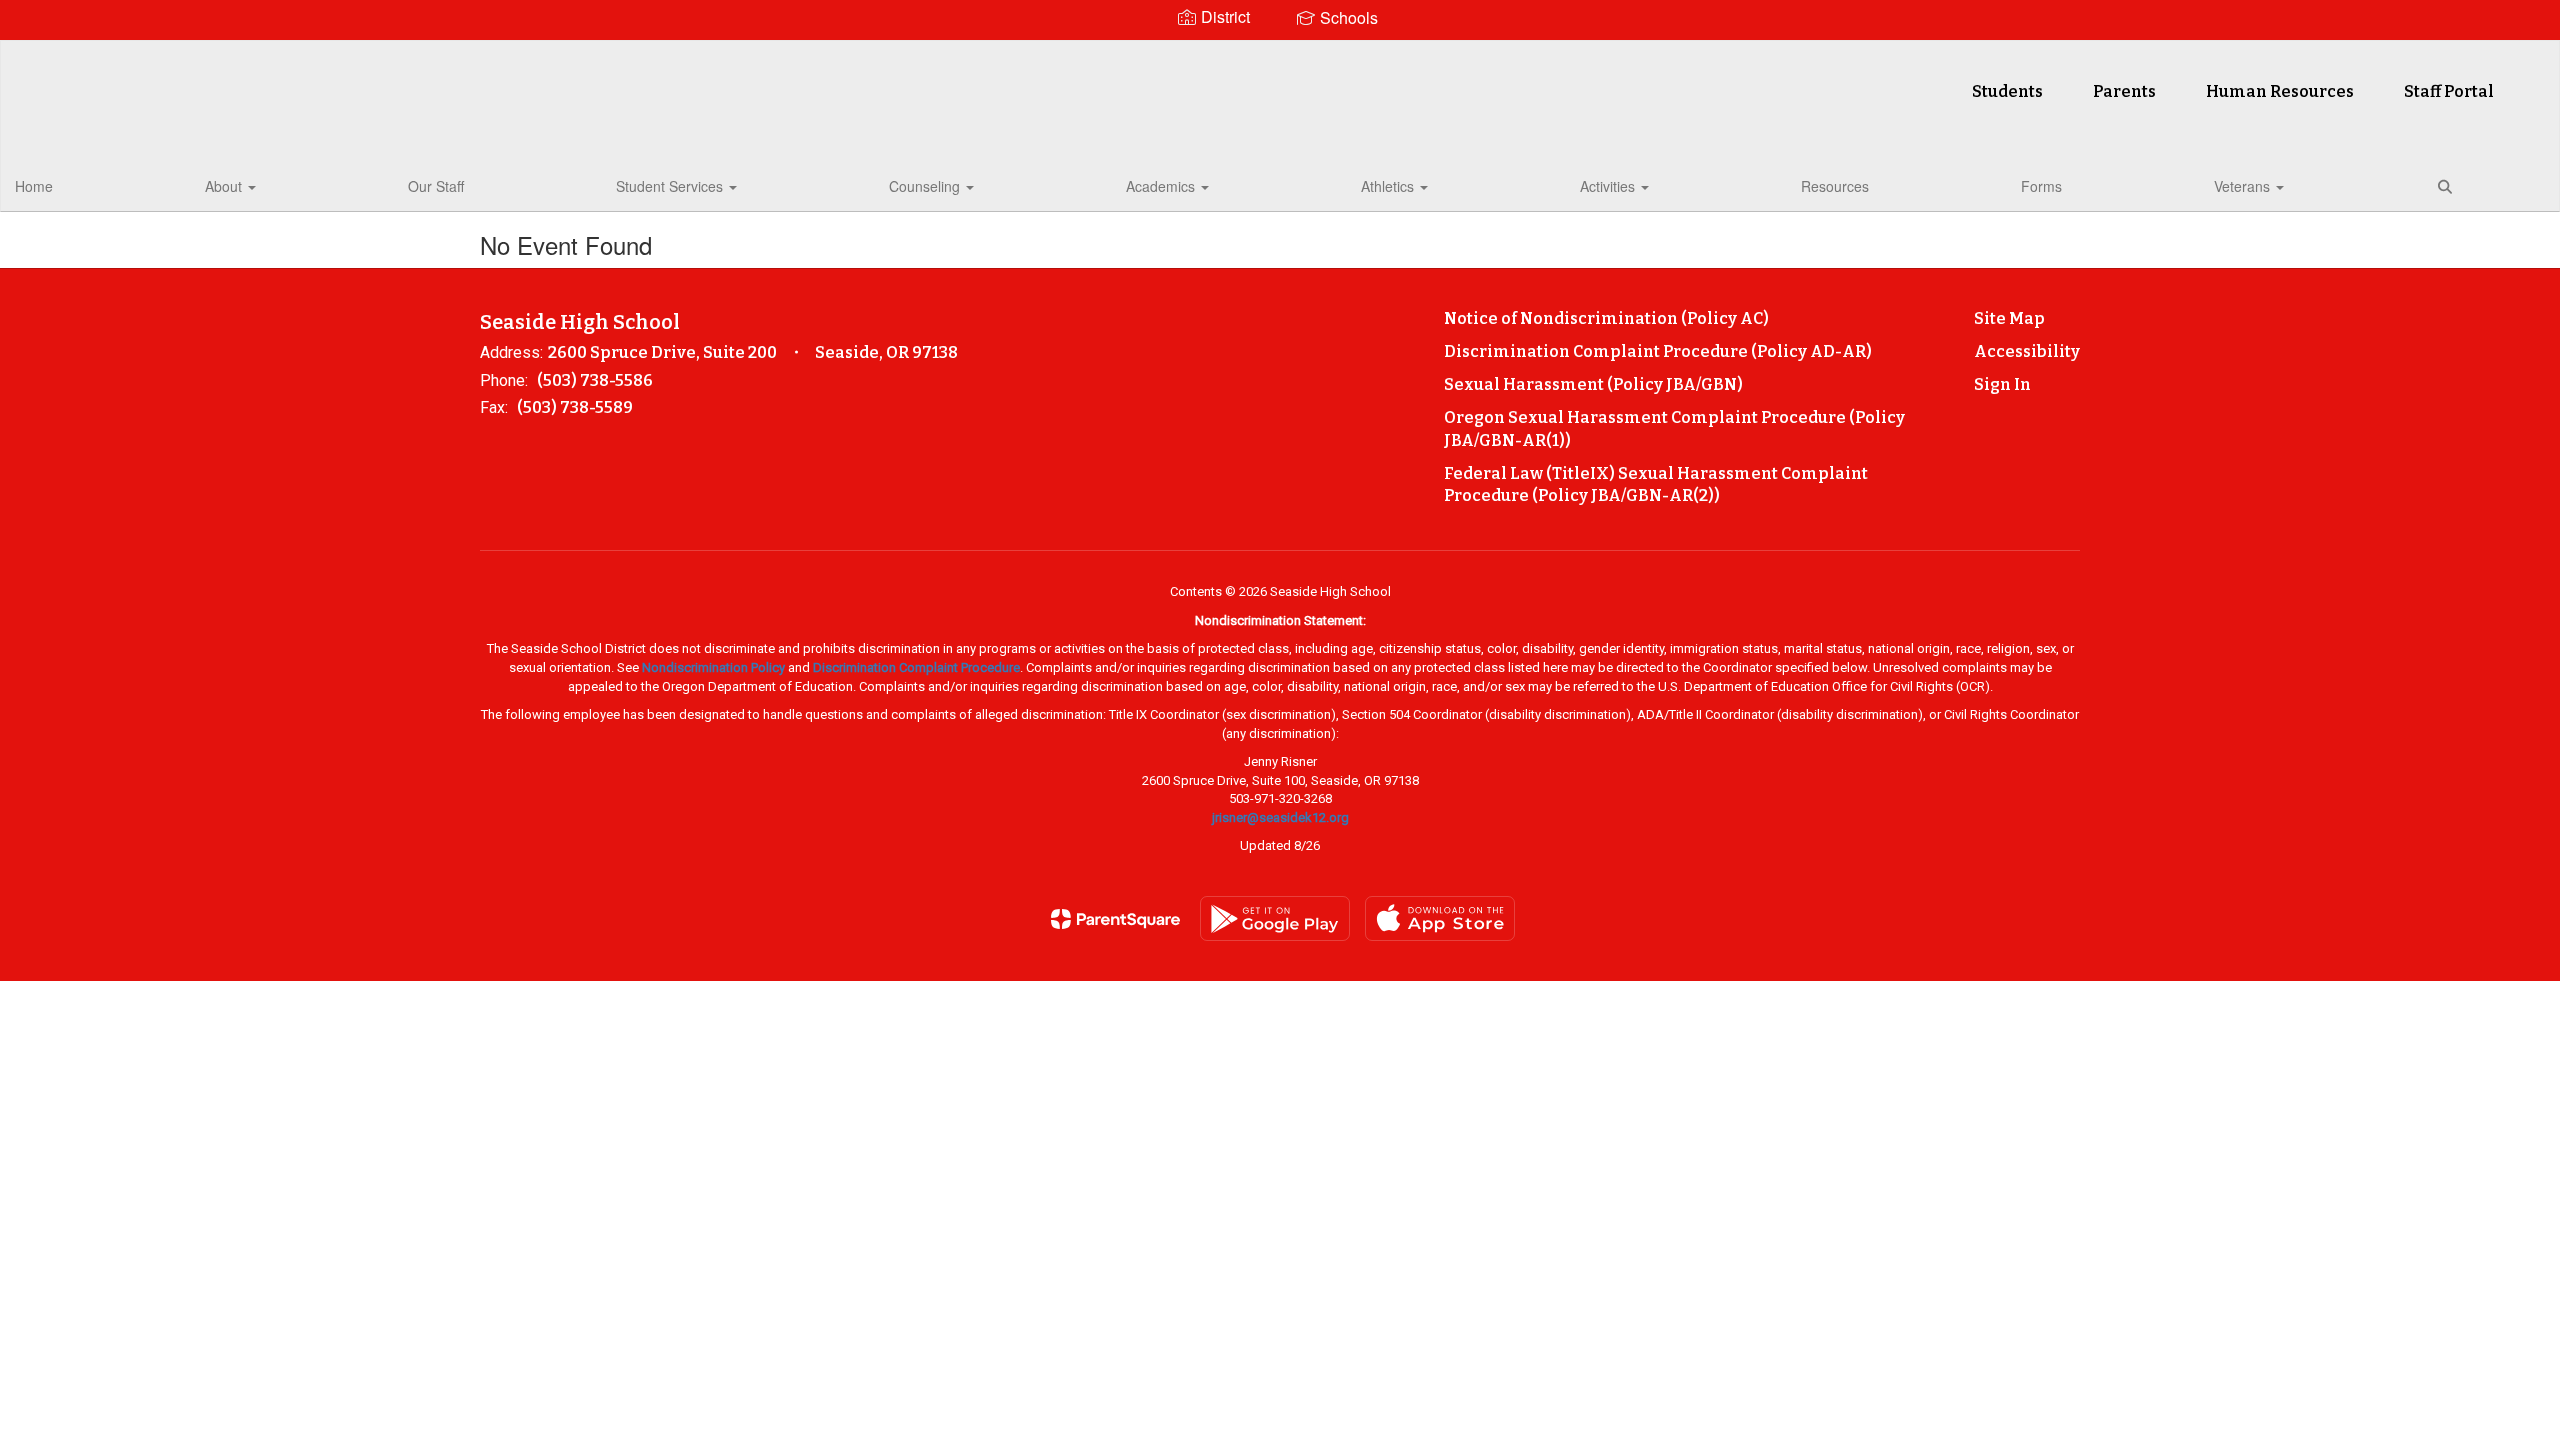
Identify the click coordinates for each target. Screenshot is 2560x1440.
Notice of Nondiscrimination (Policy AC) (1606, 318)
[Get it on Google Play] (1275, 918)
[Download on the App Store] (1440, 918)
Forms (2041, 186)
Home (34, 186)
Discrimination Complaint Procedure (916, 667)
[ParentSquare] (1115, 919)
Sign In (2002, 384)
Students (2007, 91)
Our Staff (436, 186)
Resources (1835, 186)
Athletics (1389, 186)
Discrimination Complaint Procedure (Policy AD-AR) (1658, 351)
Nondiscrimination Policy (713, 667)
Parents (2124, 91)
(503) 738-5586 (595, 380)
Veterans (2244, 186)
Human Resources (2280, 91)
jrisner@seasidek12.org (1280, 817)
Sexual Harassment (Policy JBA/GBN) (1593, 384)
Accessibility (2027, 351)
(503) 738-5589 (575, 407)
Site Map (2009, 318)
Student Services (671, 186)
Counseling (926, 186)
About (225, 186)
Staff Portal (2449, 91)
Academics (1162, 186)
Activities (1609, 186)
